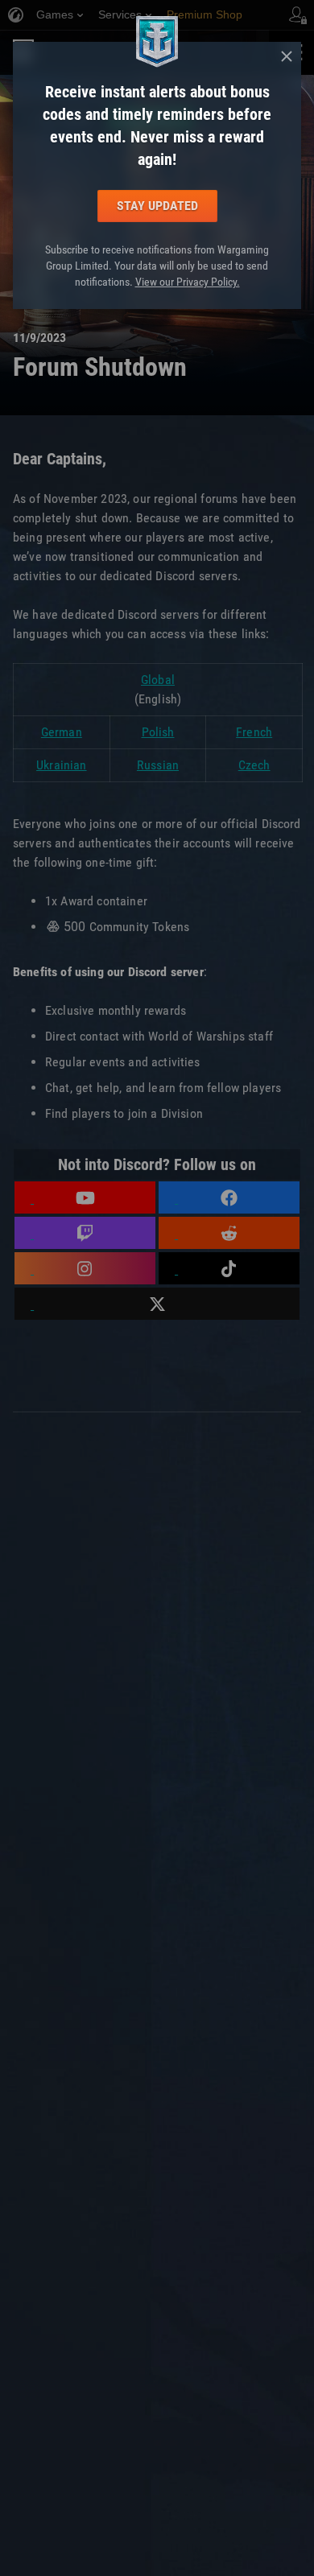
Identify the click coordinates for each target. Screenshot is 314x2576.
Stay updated (157, 206)
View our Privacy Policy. (188, 282)
